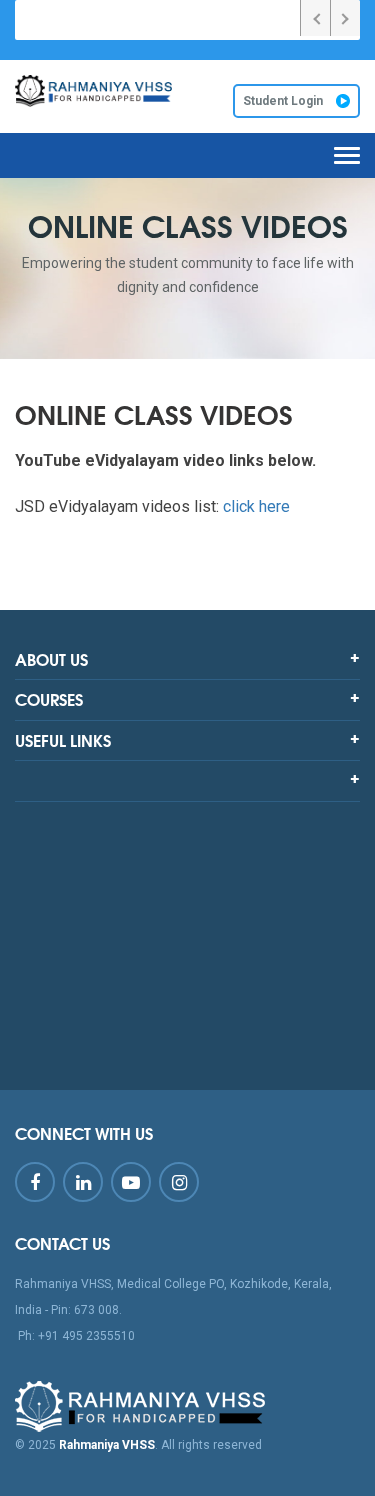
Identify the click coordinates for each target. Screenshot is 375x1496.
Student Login (284, 101)
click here (256, 506)
